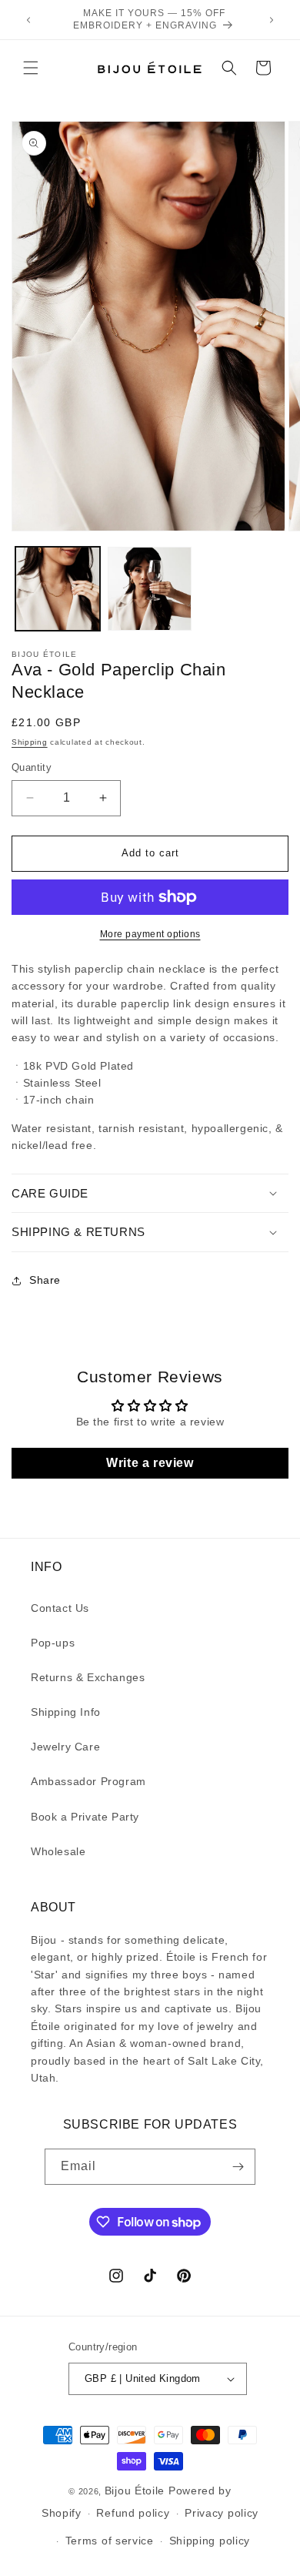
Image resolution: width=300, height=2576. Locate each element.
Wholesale (58, 1851)
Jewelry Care (65, 1747)
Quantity (32, 767)
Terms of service (110, 2541)
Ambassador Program (88, 1781)
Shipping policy (210, 2541)
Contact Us (60, 1608)
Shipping (30, 742)
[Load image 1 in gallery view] (58, 589)
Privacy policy (222, 2513)
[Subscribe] (238, 2167)
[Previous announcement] (28, 20)
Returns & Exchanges (88, 1677)
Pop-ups (53, 1643)
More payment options (150, 934)
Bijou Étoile (137, 2491)
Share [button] (45, 1280)
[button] (31, 68)
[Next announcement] (272, 20)
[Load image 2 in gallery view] (150, 589)
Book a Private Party (85, 1817)
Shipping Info (66, 1712)
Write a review (150, 1463)
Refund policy (133, 2513)
